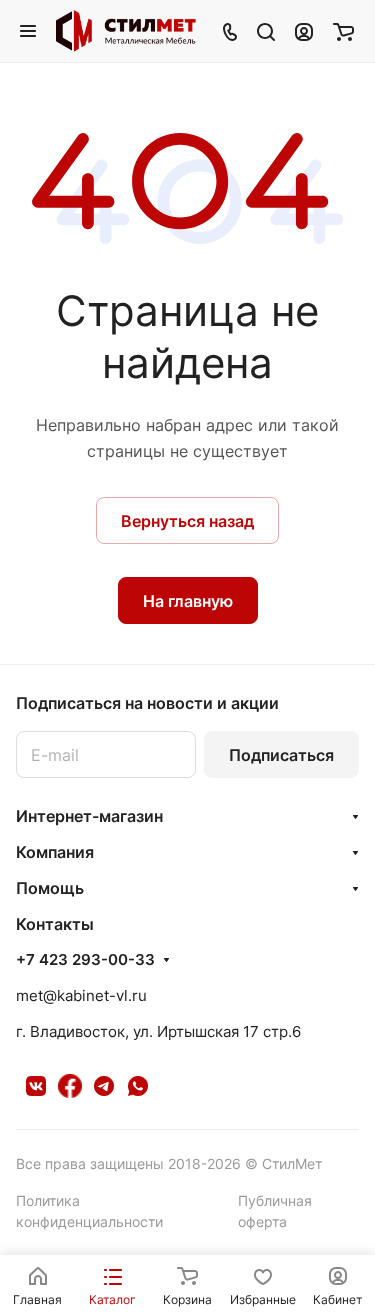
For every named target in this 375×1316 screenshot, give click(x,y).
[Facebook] (70, 1086)
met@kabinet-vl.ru (81, 995)
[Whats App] (138, 1086)
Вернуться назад (187, 521)
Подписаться (281, 755)
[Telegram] (104, 1086)
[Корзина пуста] (343, 31)
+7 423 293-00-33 (85, 960)
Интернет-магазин (89, 816)
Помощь (50, 888)
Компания (55, 852)
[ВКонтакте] (36, 1086)
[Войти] (304, 31)
